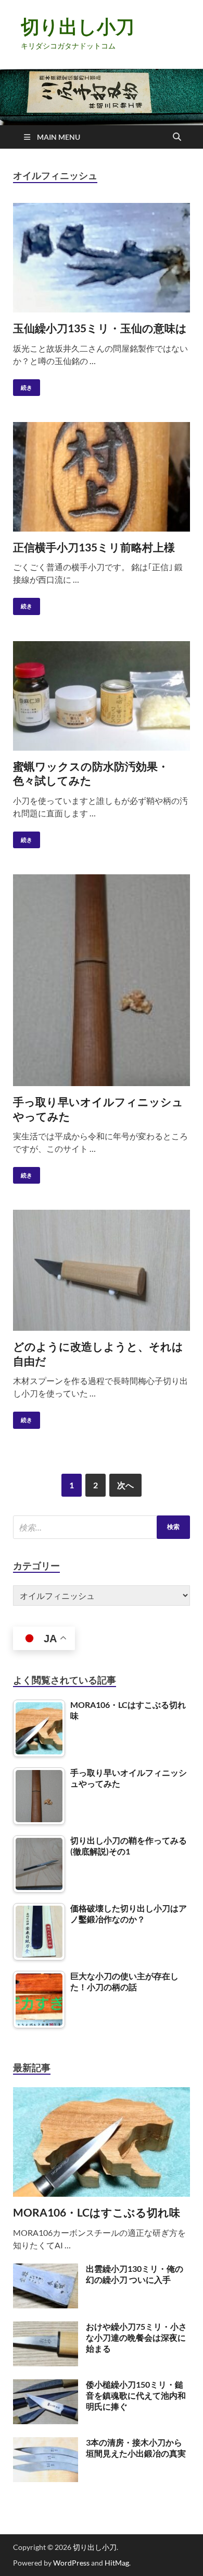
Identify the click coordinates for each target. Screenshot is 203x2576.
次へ (125, 1485)
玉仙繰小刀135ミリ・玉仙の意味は (100, 328)
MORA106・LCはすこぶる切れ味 (97, 2212)
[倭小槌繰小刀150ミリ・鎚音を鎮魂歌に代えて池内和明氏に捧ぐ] (46, 2385)
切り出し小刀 (78, 26)
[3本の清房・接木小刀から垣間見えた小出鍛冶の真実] (46, 2443)
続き (23, 385)
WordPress (71, 2563)
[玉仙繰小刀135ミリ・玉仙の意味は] (102, 258)
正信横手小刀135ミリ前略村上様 (94, 547)
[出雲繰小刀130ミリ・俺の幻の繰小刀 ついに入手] (46, 2270)
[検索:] (102, 1527)
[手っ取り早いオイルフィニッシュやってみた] (102, 980)
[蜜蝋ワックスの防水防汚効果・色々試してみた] (102, 696)
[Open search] (177, 137)
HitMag (117, 2563)
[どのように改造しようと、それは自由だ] (102, 1270)
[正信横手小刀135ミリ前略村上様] (102, 477)
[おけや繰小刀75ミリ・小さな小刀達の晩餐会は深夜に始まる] (46, 2327)
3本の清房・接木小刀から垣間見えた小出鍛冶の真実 (136, 2448)
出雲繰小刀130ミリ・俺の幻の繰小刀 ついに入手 (135, 2274)
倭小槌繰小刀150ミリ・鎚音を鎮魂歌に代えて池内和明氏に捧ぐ (136, 2395)
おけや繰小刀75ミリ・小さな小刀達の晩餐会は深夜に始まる (136, 2337)
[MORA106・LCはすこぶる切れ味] (102, 2093)
